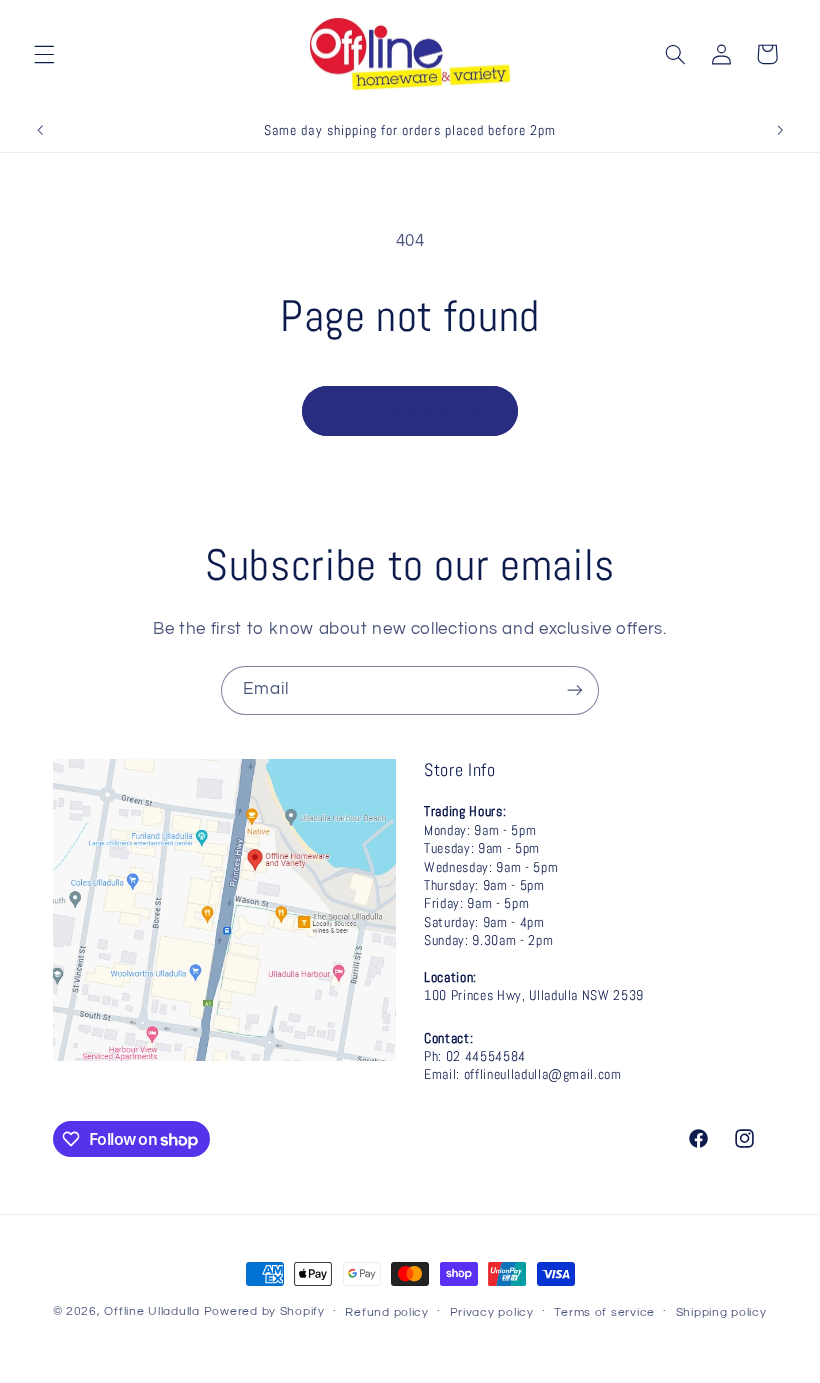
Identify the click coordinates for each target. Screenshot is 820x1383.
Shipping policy (721, 1312)
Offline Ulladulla (152, 1311)
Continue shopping (410, 411)
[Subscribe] (575, 690)
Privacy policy (492, 1312)
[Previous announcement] (40, 130)
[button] (44, 54)
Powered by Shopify (264, 1311)
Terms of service (604, 1312)
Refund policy (387, 1312)
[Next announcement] (780, 130)
